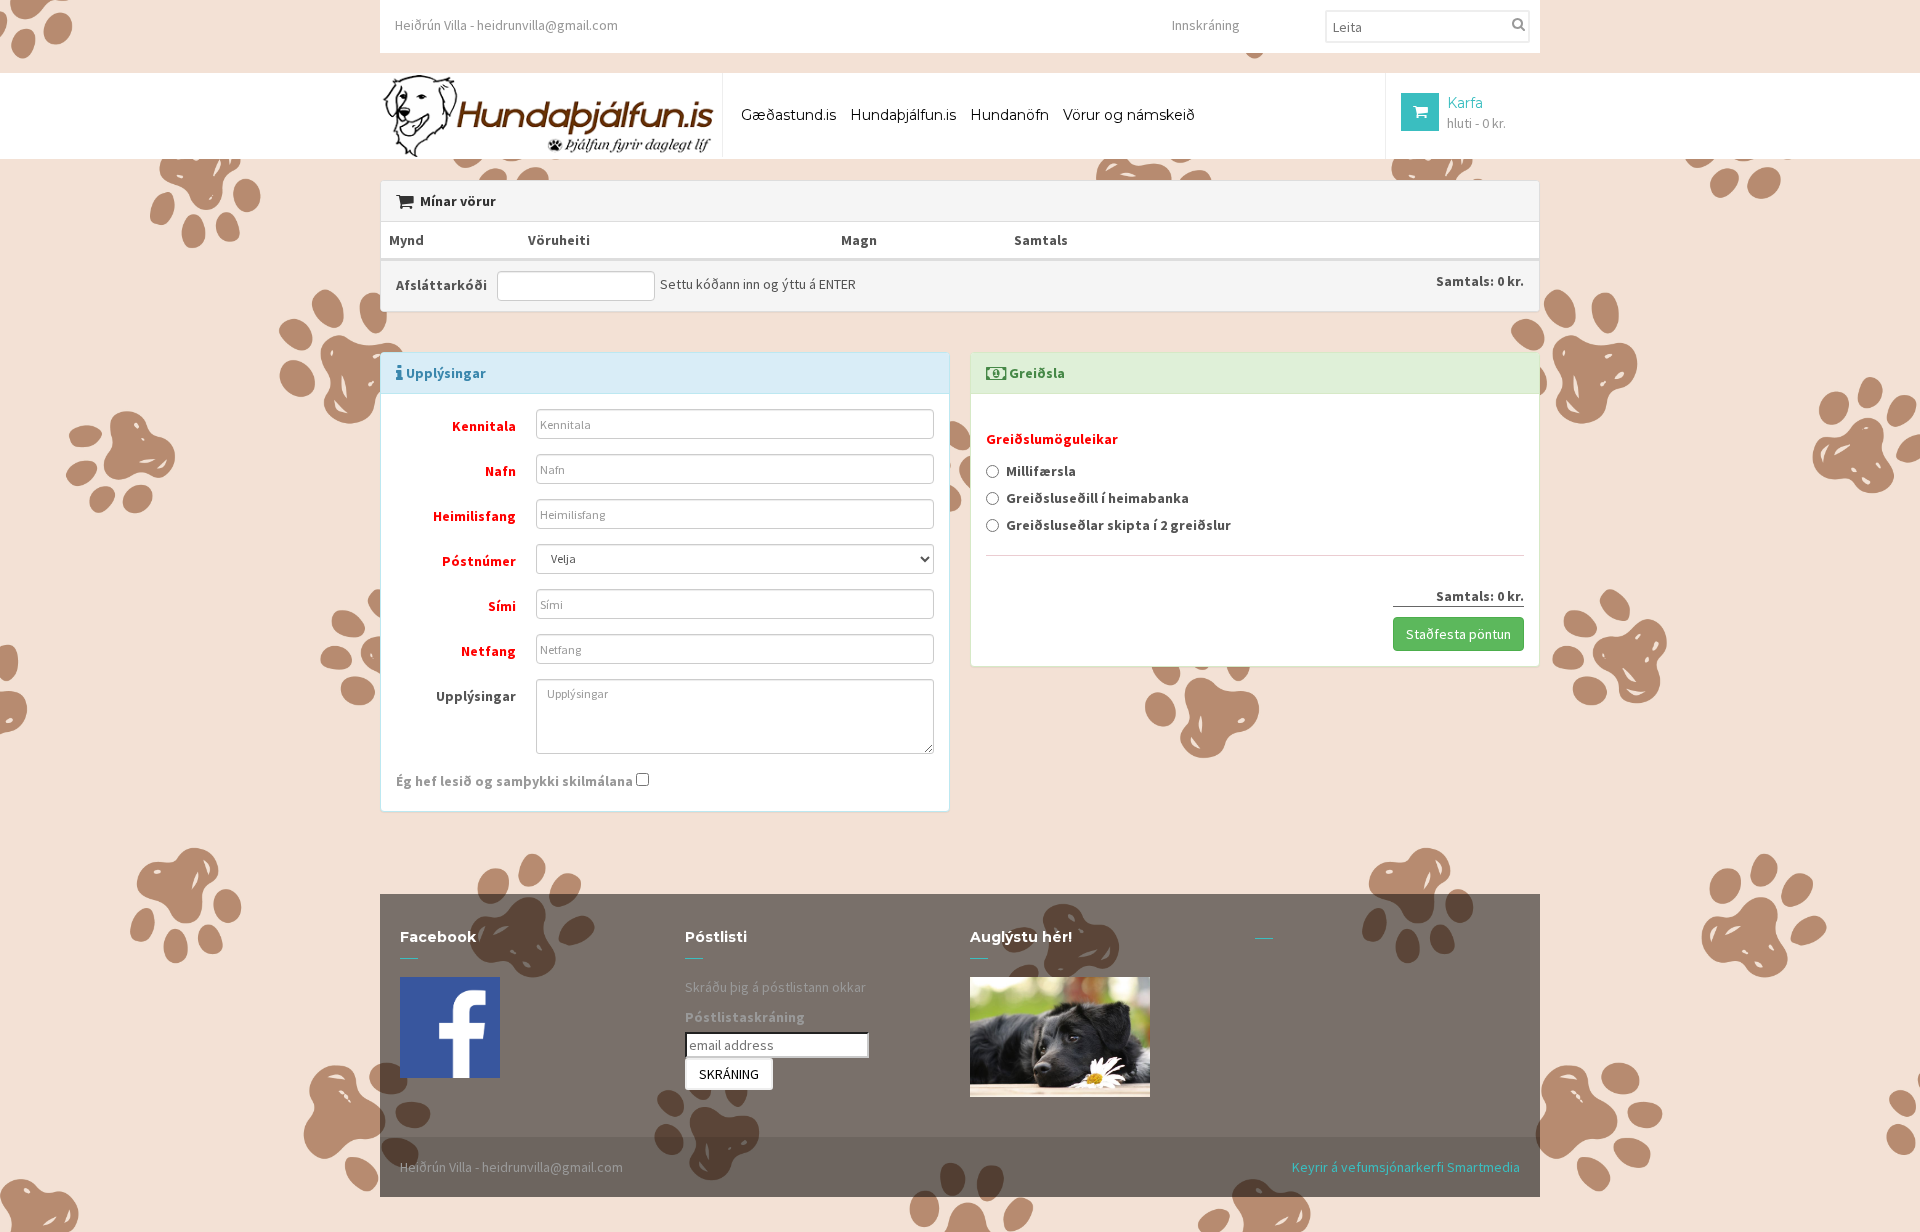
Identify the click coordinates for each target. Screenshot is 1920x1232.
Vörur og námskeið (1129, 115)
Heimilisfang (474, 516)
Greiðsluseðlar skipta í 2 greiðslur (1118, 525)
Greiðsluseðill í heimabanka (1097, 498)
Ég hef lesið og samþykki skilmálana (514, 781)
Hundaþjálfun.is (903, 115)
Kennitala (484, 426)
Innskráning (1206, 25)
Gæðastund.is (788, 115)
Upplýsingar (476, 696)
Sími (502, 606)
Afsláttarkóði (441, 285)
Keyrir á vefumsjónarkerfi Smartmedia (1406, 1167)
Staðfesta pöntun (1458, 634)
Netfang (488, 651)
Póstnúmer (479, 561)
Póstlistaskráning (745, 1017)
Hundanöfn (1009, 115)
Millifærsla (1041, 471)
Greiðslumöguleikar (1052, 439)
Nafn (500, 471)
